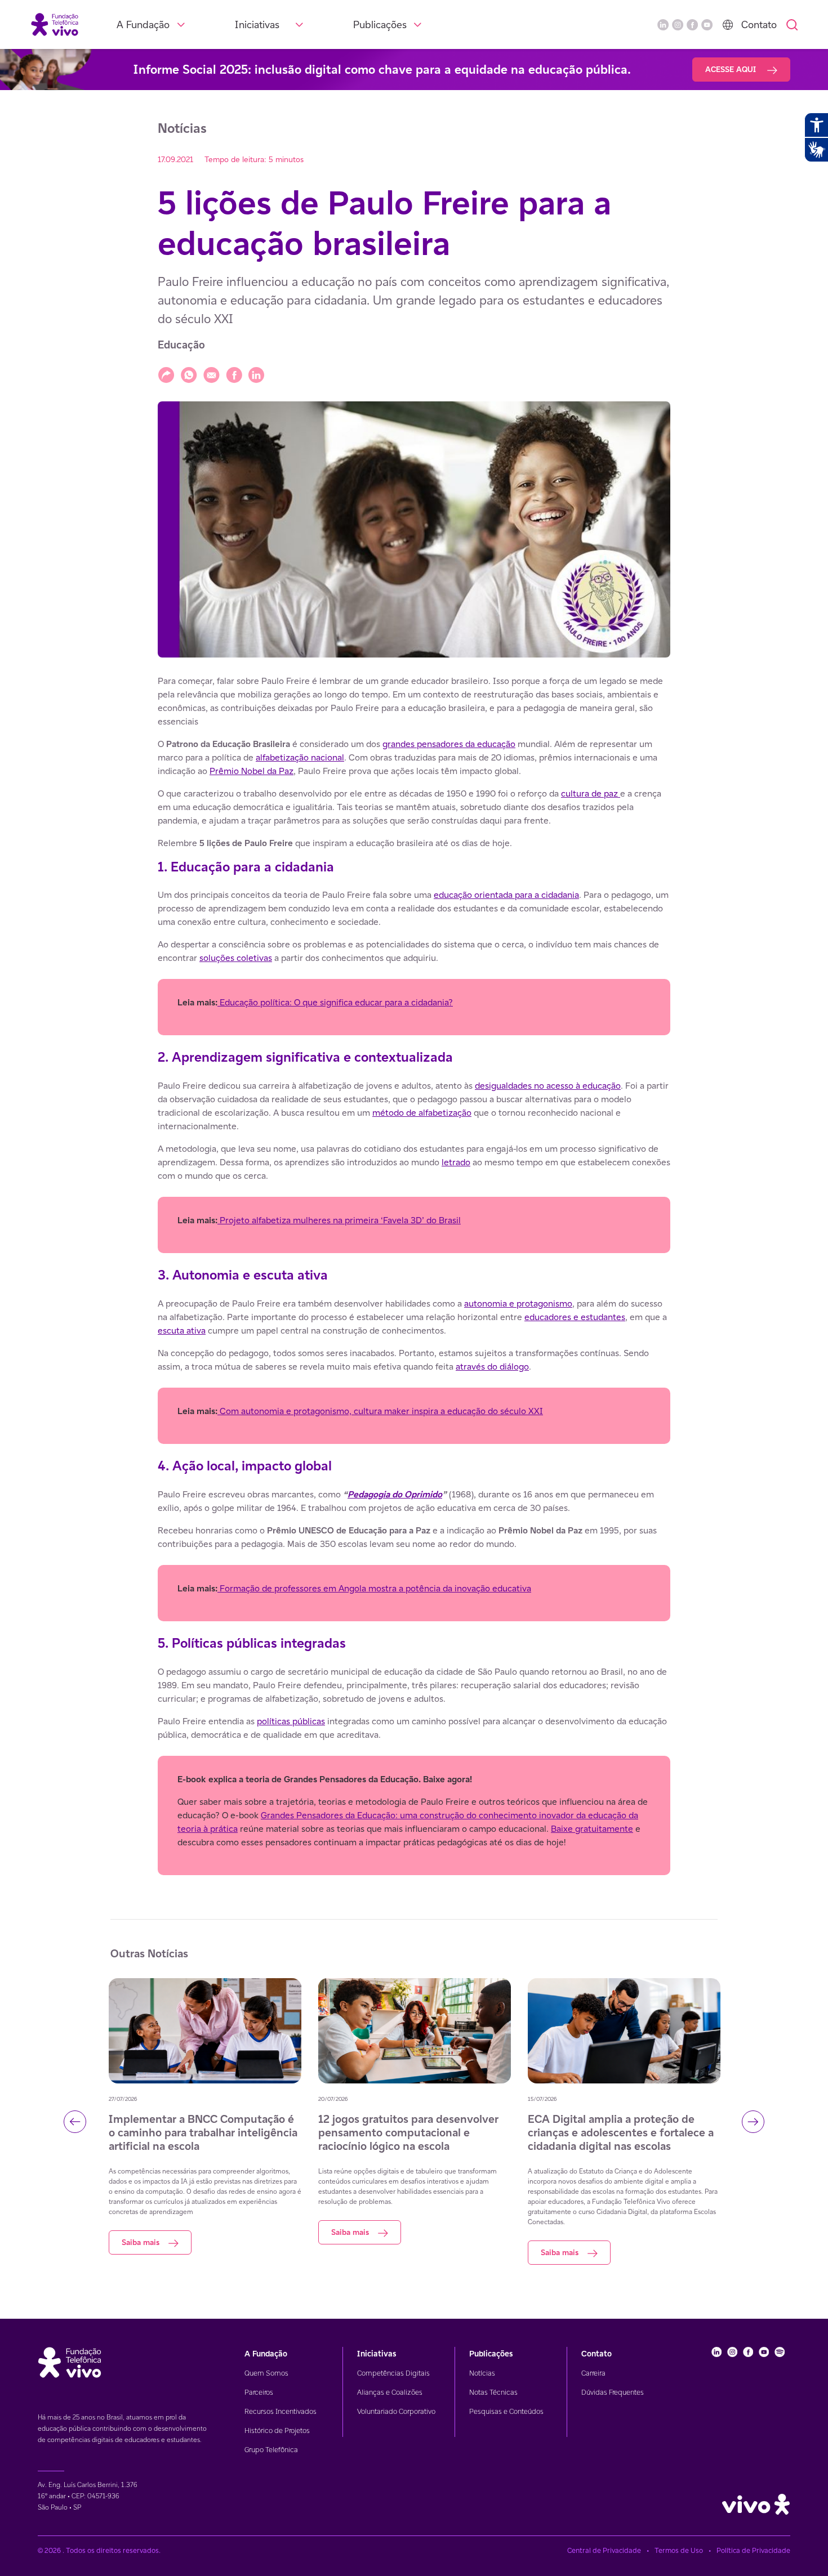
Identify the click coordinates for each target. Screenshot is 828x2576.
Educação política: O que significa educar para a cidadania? (335, 1002)
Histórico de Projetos (277, 2430)
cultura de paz (591, 793)
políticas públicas (291, 1721)
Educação (181, 345)
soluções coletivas (236, 958)
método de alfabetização (422, 1113)
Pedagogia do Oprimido (395, 1494)
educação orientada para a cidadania (506, 895)
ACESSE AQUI (732, 69)
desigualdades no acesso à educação (548, 1086)
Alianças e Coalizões (390, 2392)
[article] (414, 1275)
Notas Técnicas (493, 2392)
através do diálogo (492, 1367)
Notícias (482, 2373)
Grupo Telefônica (271, 2450)
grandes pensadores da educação (449, 744)
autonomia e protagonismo (518, 1303)
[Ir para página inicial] (55, 24)
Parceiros (259, 2392)
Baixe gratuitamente (592, 1829)
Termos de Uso (679, 2550)
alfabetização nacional (300, 757)
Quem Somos (266, 2373)
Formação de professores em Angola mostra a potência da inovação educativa (374, 1588)
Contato (759, 24)
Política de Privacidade (753, 2550)
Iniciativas (257, 24)
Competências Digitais (393, 2373)
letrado (456, 1162)
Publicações (380, 24)
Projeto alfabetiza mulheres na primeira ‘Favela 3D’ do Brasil (339, 1220)
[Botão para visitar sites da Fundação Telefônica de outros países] (728, 25)
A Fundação (143, 24)
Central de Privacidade (604, 2550)
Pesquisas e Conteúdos (506, 2411)
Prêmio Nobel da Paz (251, 771)
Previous (75, 2122)
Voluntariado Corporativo (396, 2411)
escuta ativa (182, 1331)
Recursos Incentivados (281, 2411)
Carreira (593, 2373)
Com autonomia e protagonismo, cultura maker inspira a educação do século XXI (380, 1411)
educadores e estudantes (575, 1317)
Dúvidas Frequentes (613, 2392)
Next (753, 2122)
